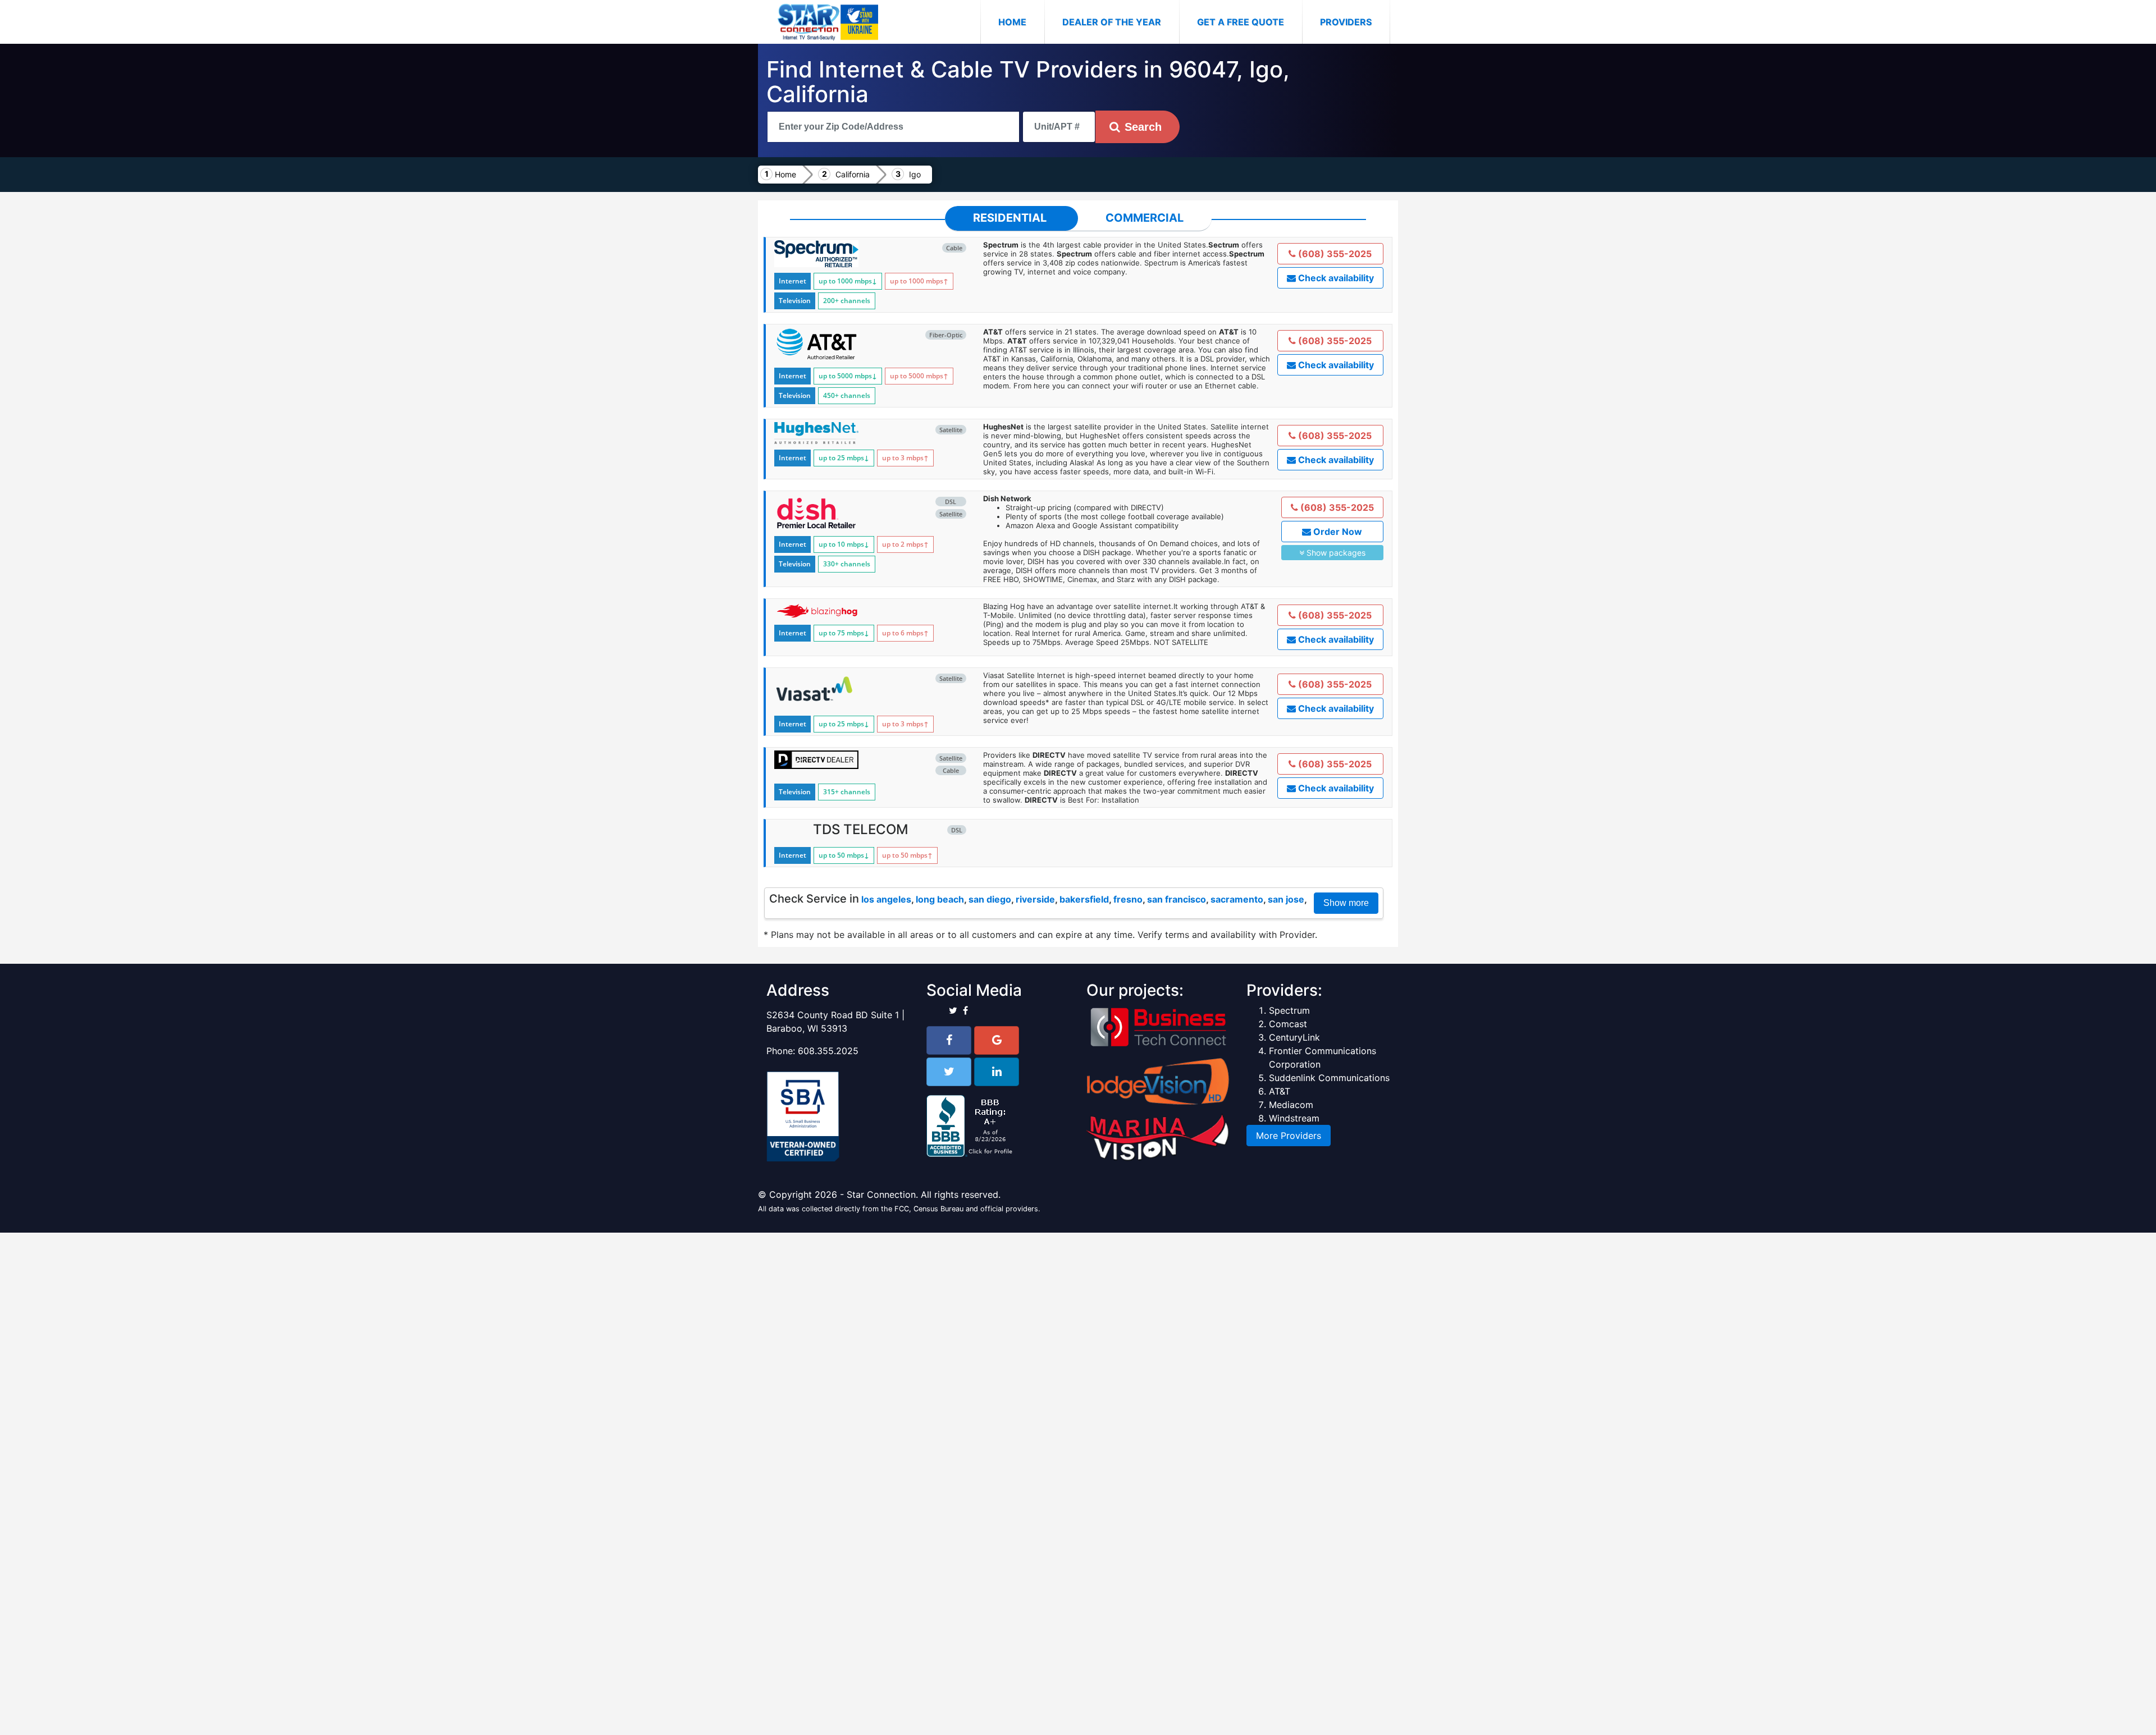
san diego (990, 899)
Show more (1346, 903)
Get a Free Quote (1241, 22)
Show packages (1335, 553)
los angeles (886, 899)
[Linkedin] (997, 1072)
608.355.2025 (828, 1051)
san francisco (1177, 899)
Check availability (1335, 278)
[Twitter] (949, 1072)
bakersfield (1084, 899)
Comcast (1288, 1024)
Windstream (1294, 1118)
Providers (1346, 22)
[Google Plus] (997, 1040)
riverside (1035, 899)
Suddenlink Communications (1329, 1078)
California (853, 174)
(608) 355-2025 (1334, 254)
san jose (1286, 899)
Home (1021, 22)
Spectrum (1289, 1010)
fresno (1128, 899)
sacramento (1237, 899)
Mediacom (1291, 1105)
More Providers (1289, 1136)
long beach (940, 899)
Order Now (1337, 532)
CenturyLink (1294, 1037)
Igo (915, 174)
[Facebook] (949, 1040)
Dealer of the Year (1112, 22)
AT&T (1280, 1091)
